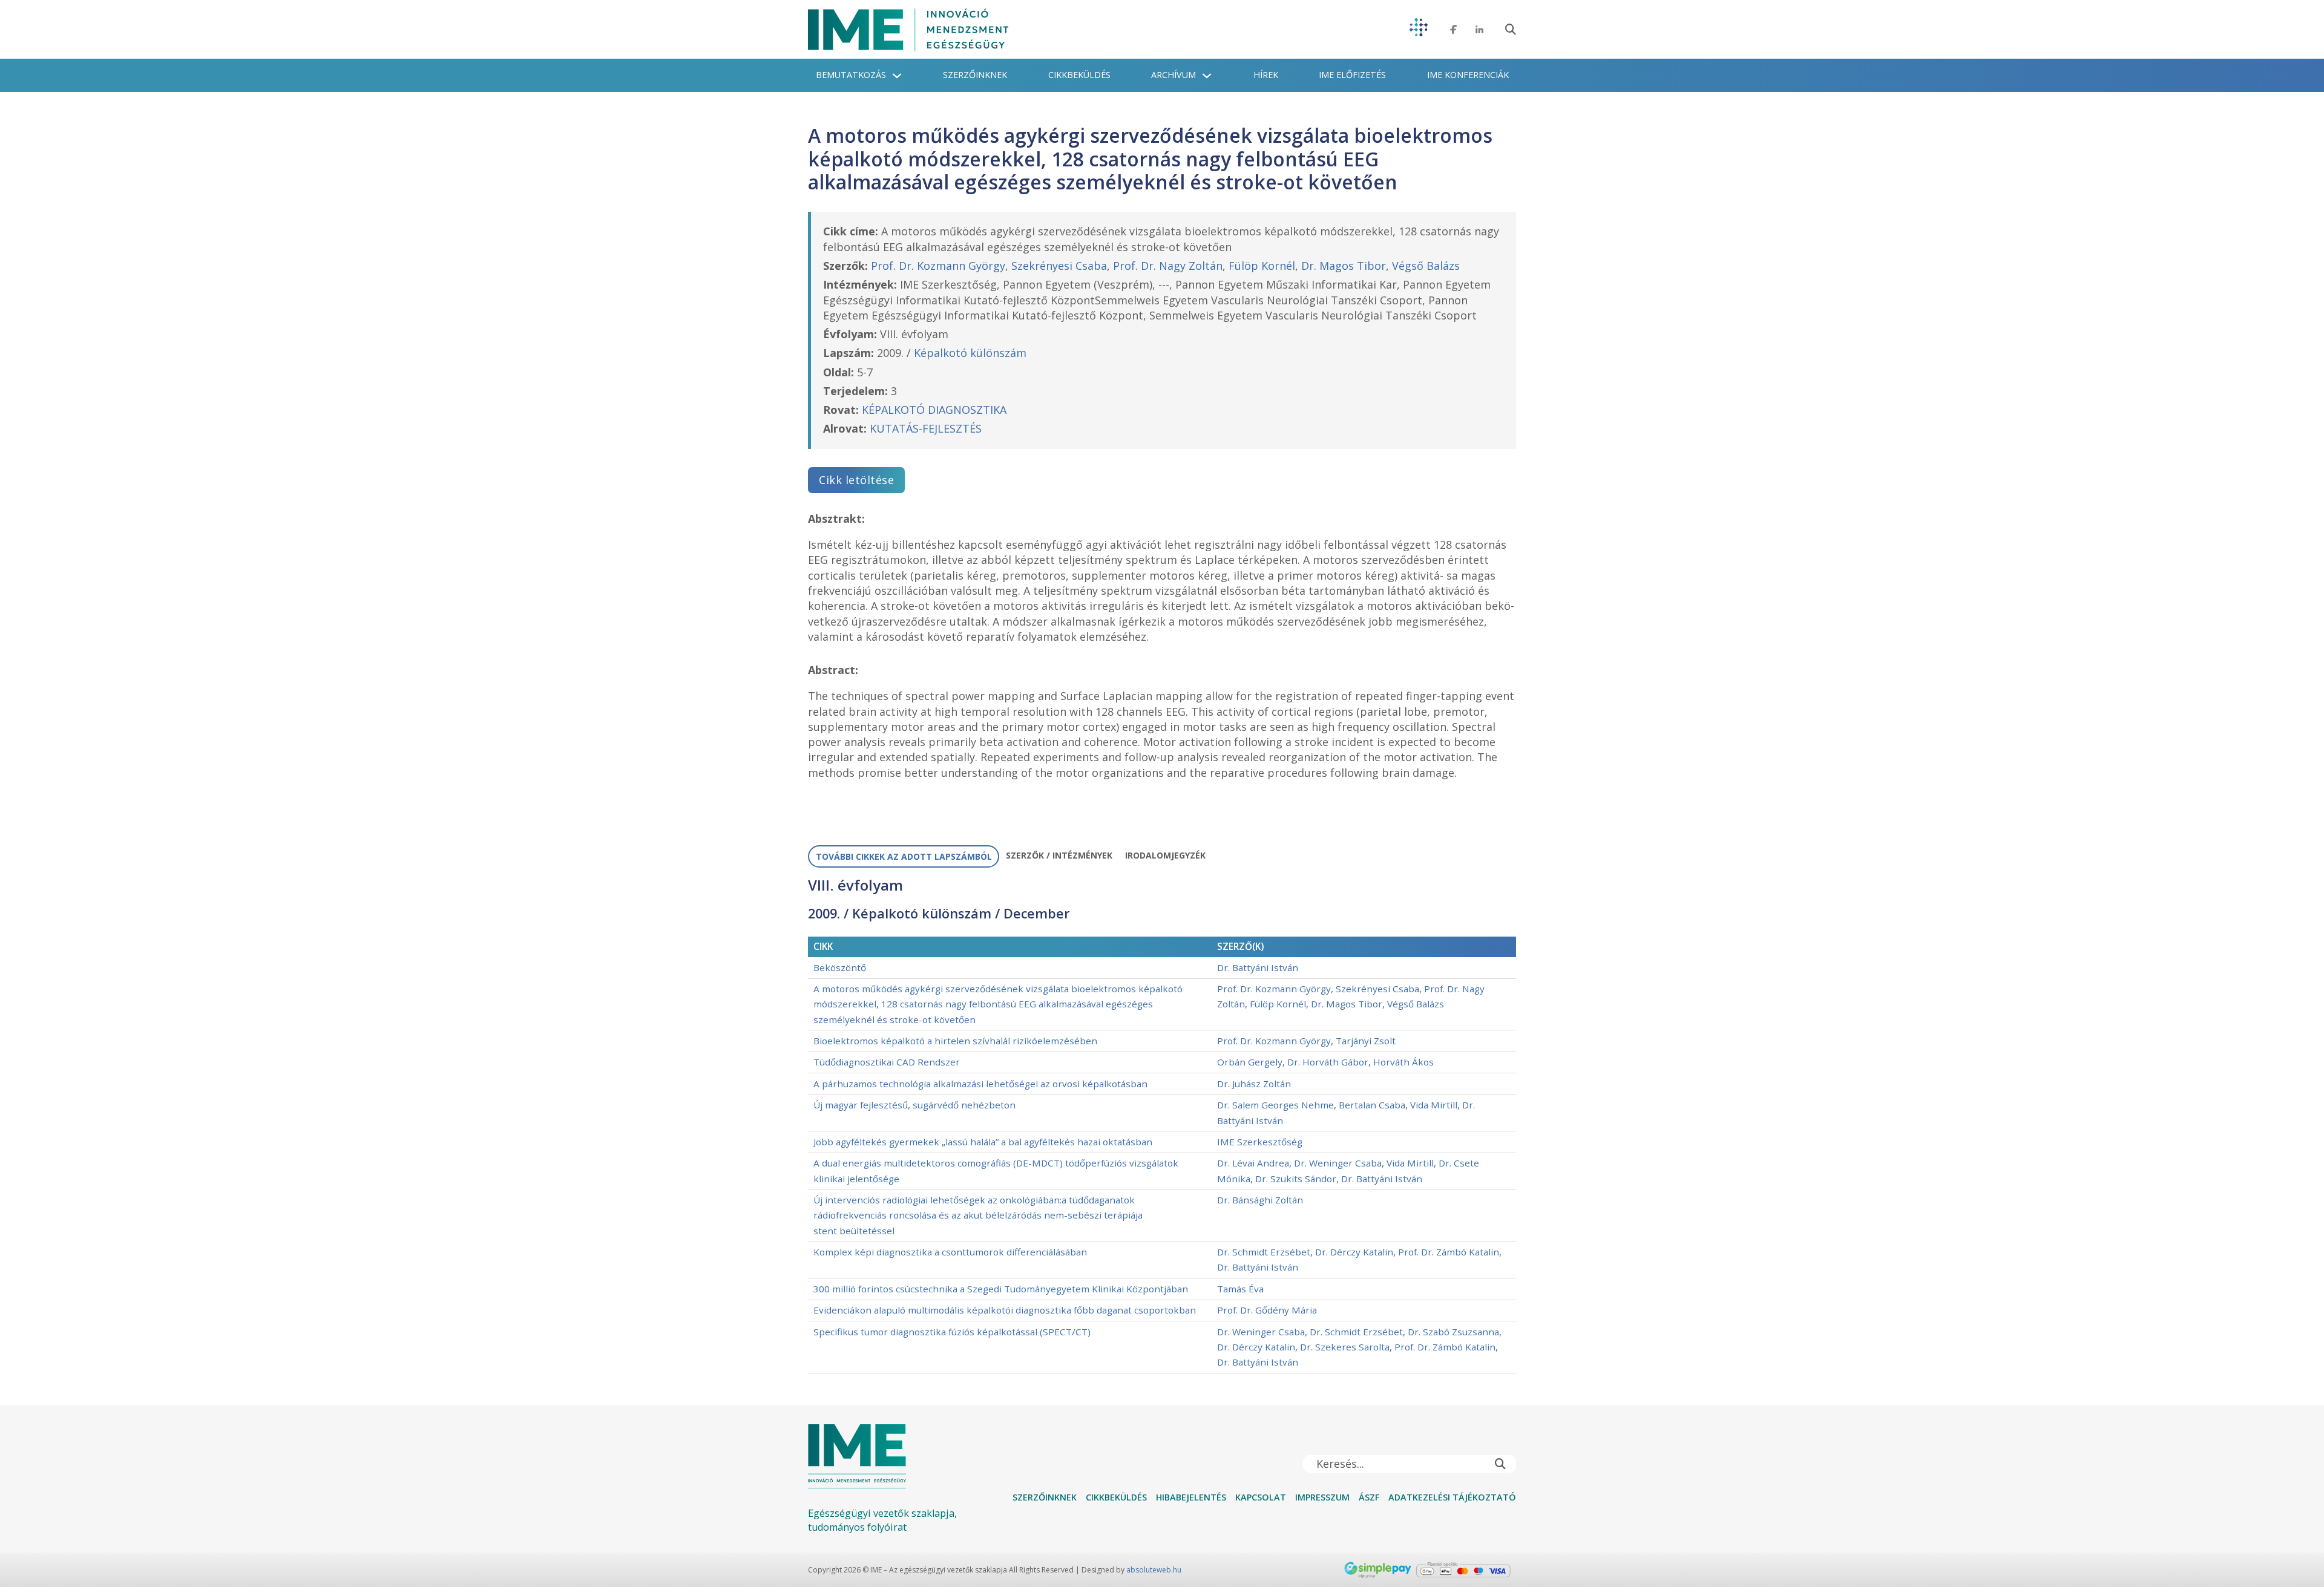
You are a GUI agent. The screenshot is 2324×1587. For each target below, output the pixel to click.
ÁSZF (1369, 1497)
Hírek (1266, 75)
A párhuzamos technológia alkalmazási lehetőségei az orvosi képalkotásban (980, 1084)
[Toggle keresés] (1511, 30)
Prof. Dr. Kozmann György (938, 266)
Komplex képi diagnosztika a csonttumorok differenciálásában (950, 1252)
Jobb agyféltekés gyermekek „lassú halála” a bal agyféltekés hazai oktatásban (983, 1142)
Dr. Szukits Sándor (1296, 1179)
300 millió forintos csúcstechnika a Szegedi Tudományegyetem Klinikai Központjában (1001, 1289)
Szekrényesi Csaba (1059, 266)
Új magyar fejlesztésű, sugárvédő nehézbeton (914, 1105)
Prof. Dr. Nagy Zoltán (1168, 266)
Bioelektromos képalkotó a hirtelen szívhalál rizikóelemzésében (955, 1041)
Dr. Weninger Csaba (1338, 1163)
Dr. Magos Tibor (1344, 266)
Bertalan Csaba (1372, 1105)
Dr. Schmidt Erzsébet (1264, 1252)
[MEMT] (1419, 29)
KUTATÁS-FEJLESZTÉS (926, 428)
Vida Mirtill (1434, 1105)
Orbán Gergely (1250, 1062)
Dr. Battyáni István (1258, 967)
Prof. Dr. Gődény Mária (1267, 1310)
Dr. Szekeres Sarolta (1345, 1347)
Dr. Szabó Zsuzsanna (1453, 1332)
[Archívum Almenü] (1207, 76)
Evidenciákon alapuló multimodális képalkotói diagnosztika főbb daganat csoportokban (1005, 1310)
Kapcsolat (1261, 1497)
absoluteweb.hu (1154, 1570)
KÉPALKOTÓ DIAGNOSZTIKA (934, 410)
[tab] (904, 857)
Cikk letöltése (856, 480)
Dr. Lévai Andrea (1253, 1163)
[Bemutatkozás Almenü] (897, 76)
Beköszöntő (840, 967)
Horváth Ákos (1403, 1062)
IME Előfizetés (1352, 75)
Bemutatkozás (851, 75)
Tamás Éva (1240, 1289)
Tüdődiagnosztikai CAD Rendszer (887, 1062)
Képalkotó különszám (970, 353)
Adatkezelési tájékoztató (1452, 1497)
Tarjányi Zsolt (1366, 1041)
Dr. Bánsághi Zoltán (1260, 1200)
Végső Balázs (1426, 266)
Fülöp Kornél (1262, 266)
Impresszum (1322, 1497)
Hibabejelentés (1191, 1497)
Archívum (1173, 75)
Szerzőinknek (975, 75)
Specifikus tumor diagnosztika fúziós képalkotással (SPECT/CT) (952, 1332)
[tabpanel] (1162, 1125)
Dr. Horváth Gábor (1328, 1062)
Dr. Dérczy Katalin (1354, 1252)
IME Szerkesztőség (1260, 1142)
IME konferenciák (1468, 75)
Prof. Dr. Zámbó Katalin (1449, 1252)
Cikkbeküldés (1079, 75)
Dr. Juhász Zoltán (1254, 1084)
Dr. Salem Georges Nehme (1275, 1105)
